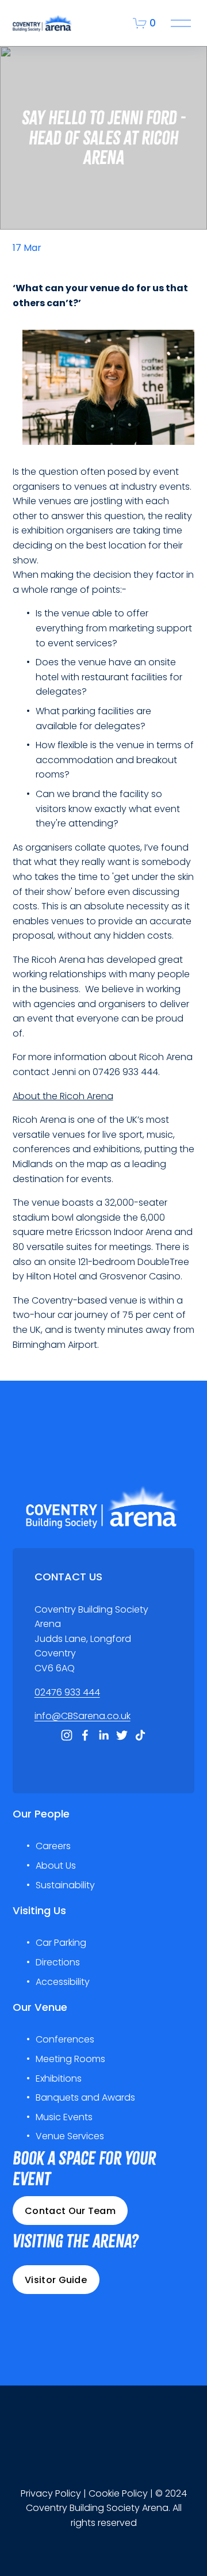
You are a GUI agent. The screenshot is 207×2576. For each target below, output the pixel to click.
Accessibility (63, 1982)
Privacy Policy (51, 2493)
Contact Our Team (70, 2211)
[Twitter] (122, 1735)
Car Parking (61, 1943)
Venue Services (70, 2136)
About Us (56, 1866)
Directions (58, 1962)
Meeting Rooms (70, 2059)
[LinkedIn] (103, 1735)
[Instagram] (67, 1735)
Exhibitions (59, 2078)
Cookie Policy (118, 2493)
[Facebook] (85, 1735)
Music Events (64, 2117)
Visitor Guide (56, 2280)
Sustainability (65, 1885)
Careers (53, 1846)
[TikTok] (140, 1735)
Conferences (65, 2039)
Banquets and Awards (85, 2097)
